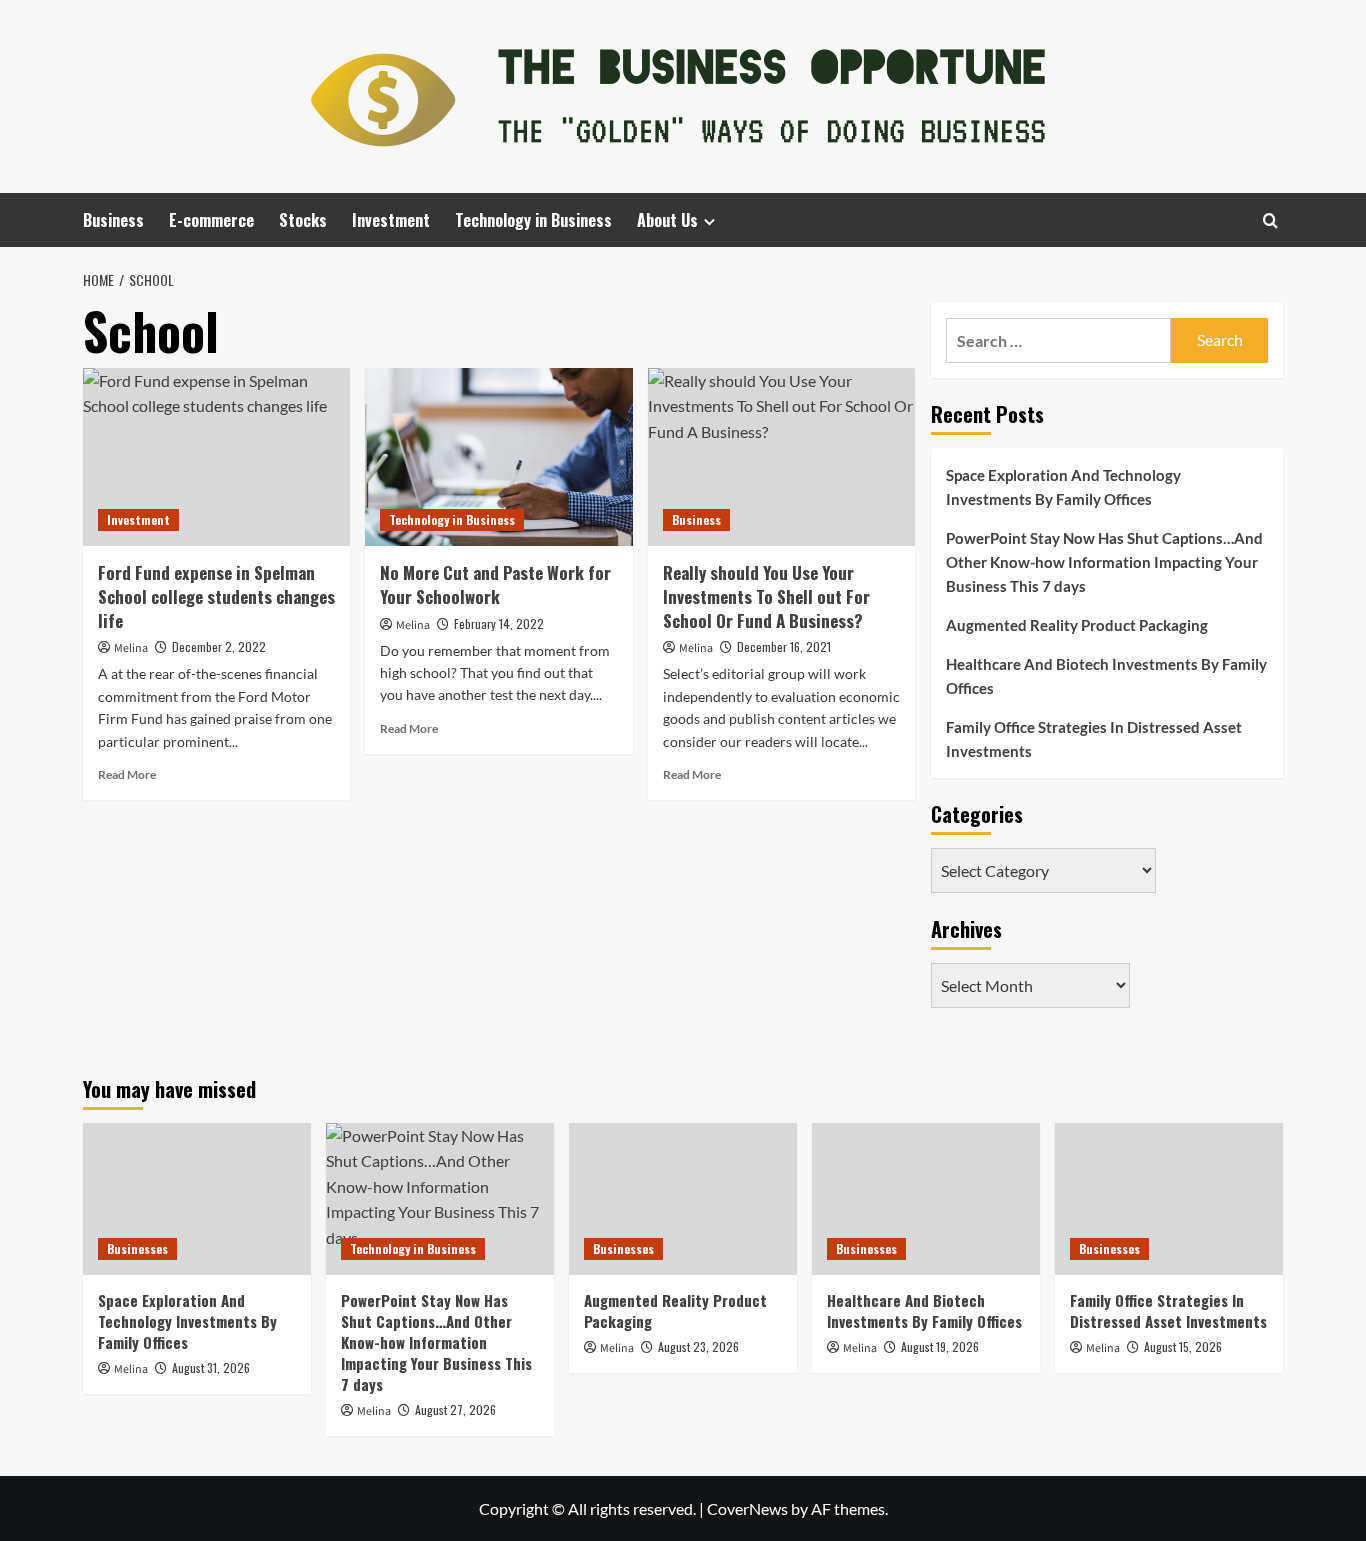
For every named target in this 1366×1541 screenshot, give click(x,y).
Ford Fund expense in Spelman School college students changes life (216, 596)
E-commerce (211, 220)
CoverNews (747, 1508)
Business (113, 220)
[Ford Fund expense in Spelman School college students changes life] (216, 457)
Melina (131, 648)
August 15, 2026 (1183, 1346)
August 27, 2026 (455, 1409)
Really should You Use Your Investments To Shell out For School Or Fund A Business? (766, 596)
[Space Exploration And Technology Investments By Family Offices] (197, 1199)
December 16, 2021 (784, 646)
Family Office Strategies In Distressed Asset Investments (1094, 739)
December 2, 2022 (219, 646)
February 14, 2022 (499, 623)
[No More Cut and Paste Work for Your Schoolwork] (498, 457)
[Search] (1270, 220)
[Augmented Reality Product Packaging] (683, 1199)
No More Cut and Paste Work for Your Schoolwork (495, 584)
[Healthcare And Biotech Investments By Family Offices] (926, 1199)
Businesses (137, 1248)
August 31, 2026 (211, 1367)
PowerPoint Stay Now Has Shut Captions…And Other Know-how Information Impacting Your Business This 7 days (1104, 562)
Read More (127, 774)
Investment (391, 220)
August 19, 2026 (940, 1346)
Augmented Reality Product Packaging (1077, 625)
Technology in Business (533, 220)
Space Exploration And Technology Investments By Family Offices (1063, 487)
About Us (667, 220)
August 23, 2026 (698, 1346)
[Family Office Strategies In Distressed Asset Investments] (1169, 1199)
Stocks (303, 220)
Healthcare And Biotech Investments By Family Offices (1106, 676)
